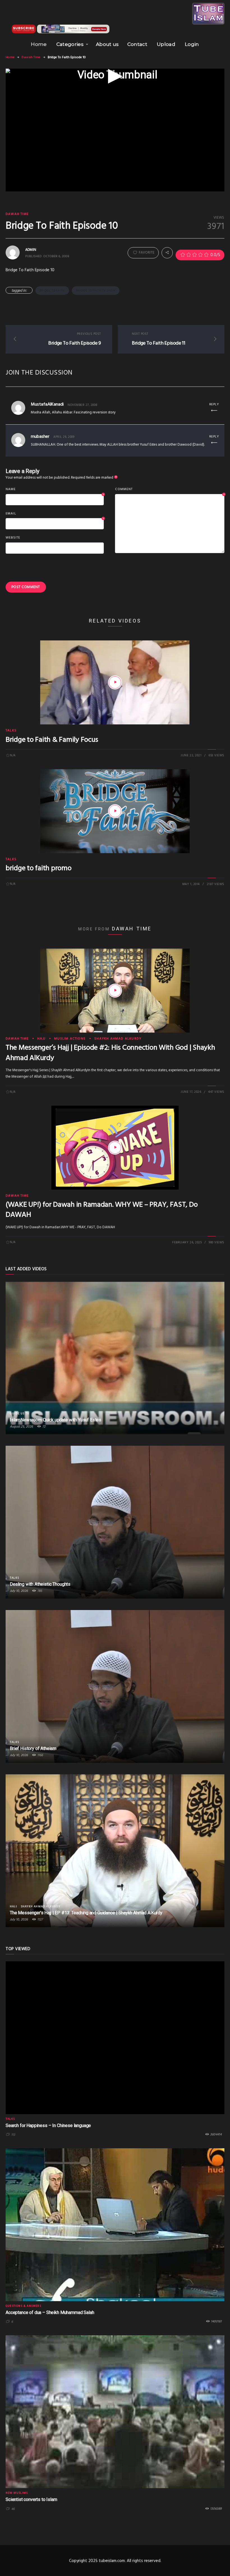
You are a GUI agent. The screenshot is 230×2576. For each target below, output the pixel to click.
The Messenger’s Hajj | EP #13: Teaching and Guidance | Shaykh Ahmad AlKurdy (86, 1913)
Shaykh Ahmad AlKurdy (118, 1039)
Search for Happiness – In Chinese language (48, 2125)
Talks (11, 731)
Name (55, 490)
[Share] (167, 253)
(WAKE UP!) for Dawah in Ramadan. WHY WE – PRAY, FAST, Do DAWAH (102, 1210)
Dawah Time (31, 57)
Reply (214, 404)
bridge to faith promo (39, 868)
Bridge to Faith (52, 291)
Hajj (41, 1039)
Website (13, 538)
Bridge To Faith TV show (96, 291)
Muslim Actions (70, 1039)
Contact (137, 44)
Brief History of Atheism (33, 1748)
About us (107, 44)
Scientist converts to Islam (31, 2499)
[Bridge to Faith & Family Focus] (115, 682)
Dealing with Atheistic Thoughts (40, 1584)
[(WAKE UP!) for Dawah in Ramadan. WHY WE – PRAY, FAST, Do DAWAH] (115, 1148)
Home (39, 44)
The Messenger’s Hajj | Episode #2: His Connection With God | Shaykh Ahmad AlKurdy (110, 1053)
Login (192, 44)
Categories (70, 44)
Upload (166, 44)
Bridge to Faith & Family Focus (52, 740)
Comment (170, 490)
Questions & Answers (23, 2306)
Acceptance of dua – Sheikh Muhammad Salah (50, 2312)
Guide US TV (19, 1414)
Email (55, 514)
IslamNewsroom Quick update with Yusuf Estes (56, 1420)
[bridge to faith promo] (115, 811)
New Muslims (17, 2493)
